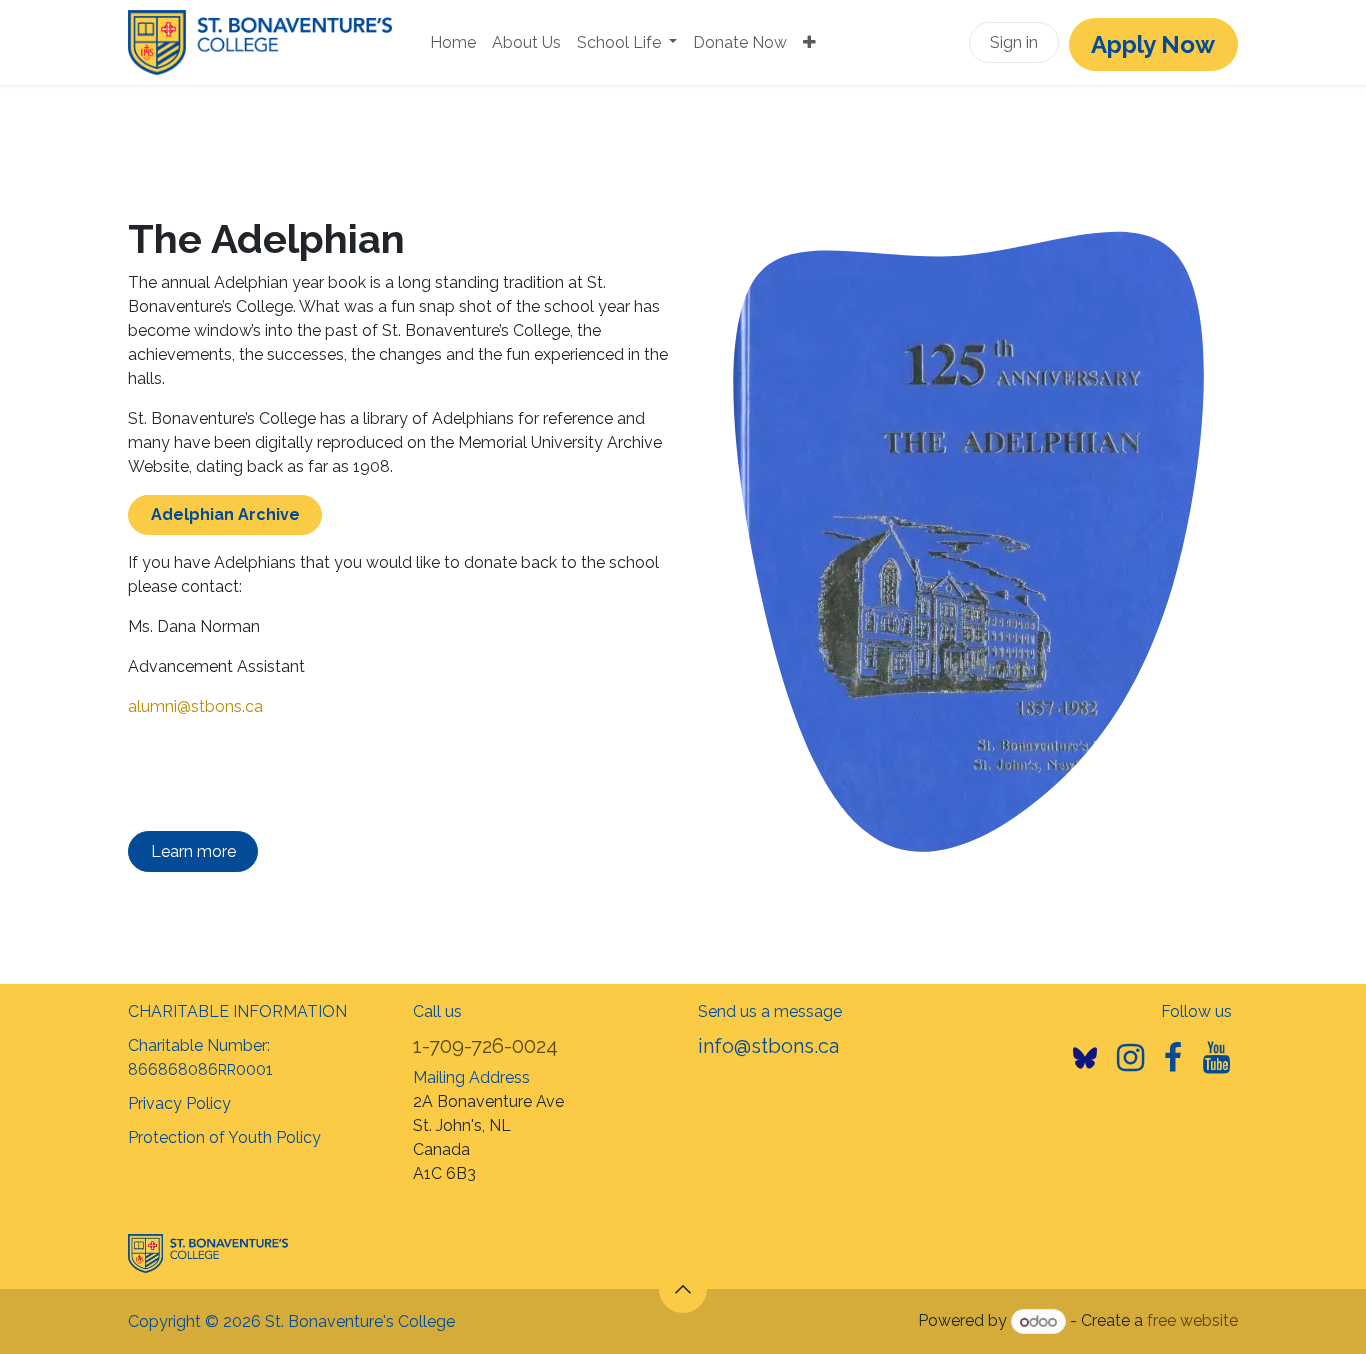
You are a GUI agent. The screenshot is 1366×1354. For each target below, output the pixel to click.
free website (1192, 1321)
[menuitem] (453, 43)
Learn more (193, 851)
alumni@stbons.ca (195, 706)
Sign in (1014, 42)
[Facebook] (1173, 1058)
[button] (683, 1289)
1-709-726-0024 (485, 1046)
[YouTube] (1216, 1058)
